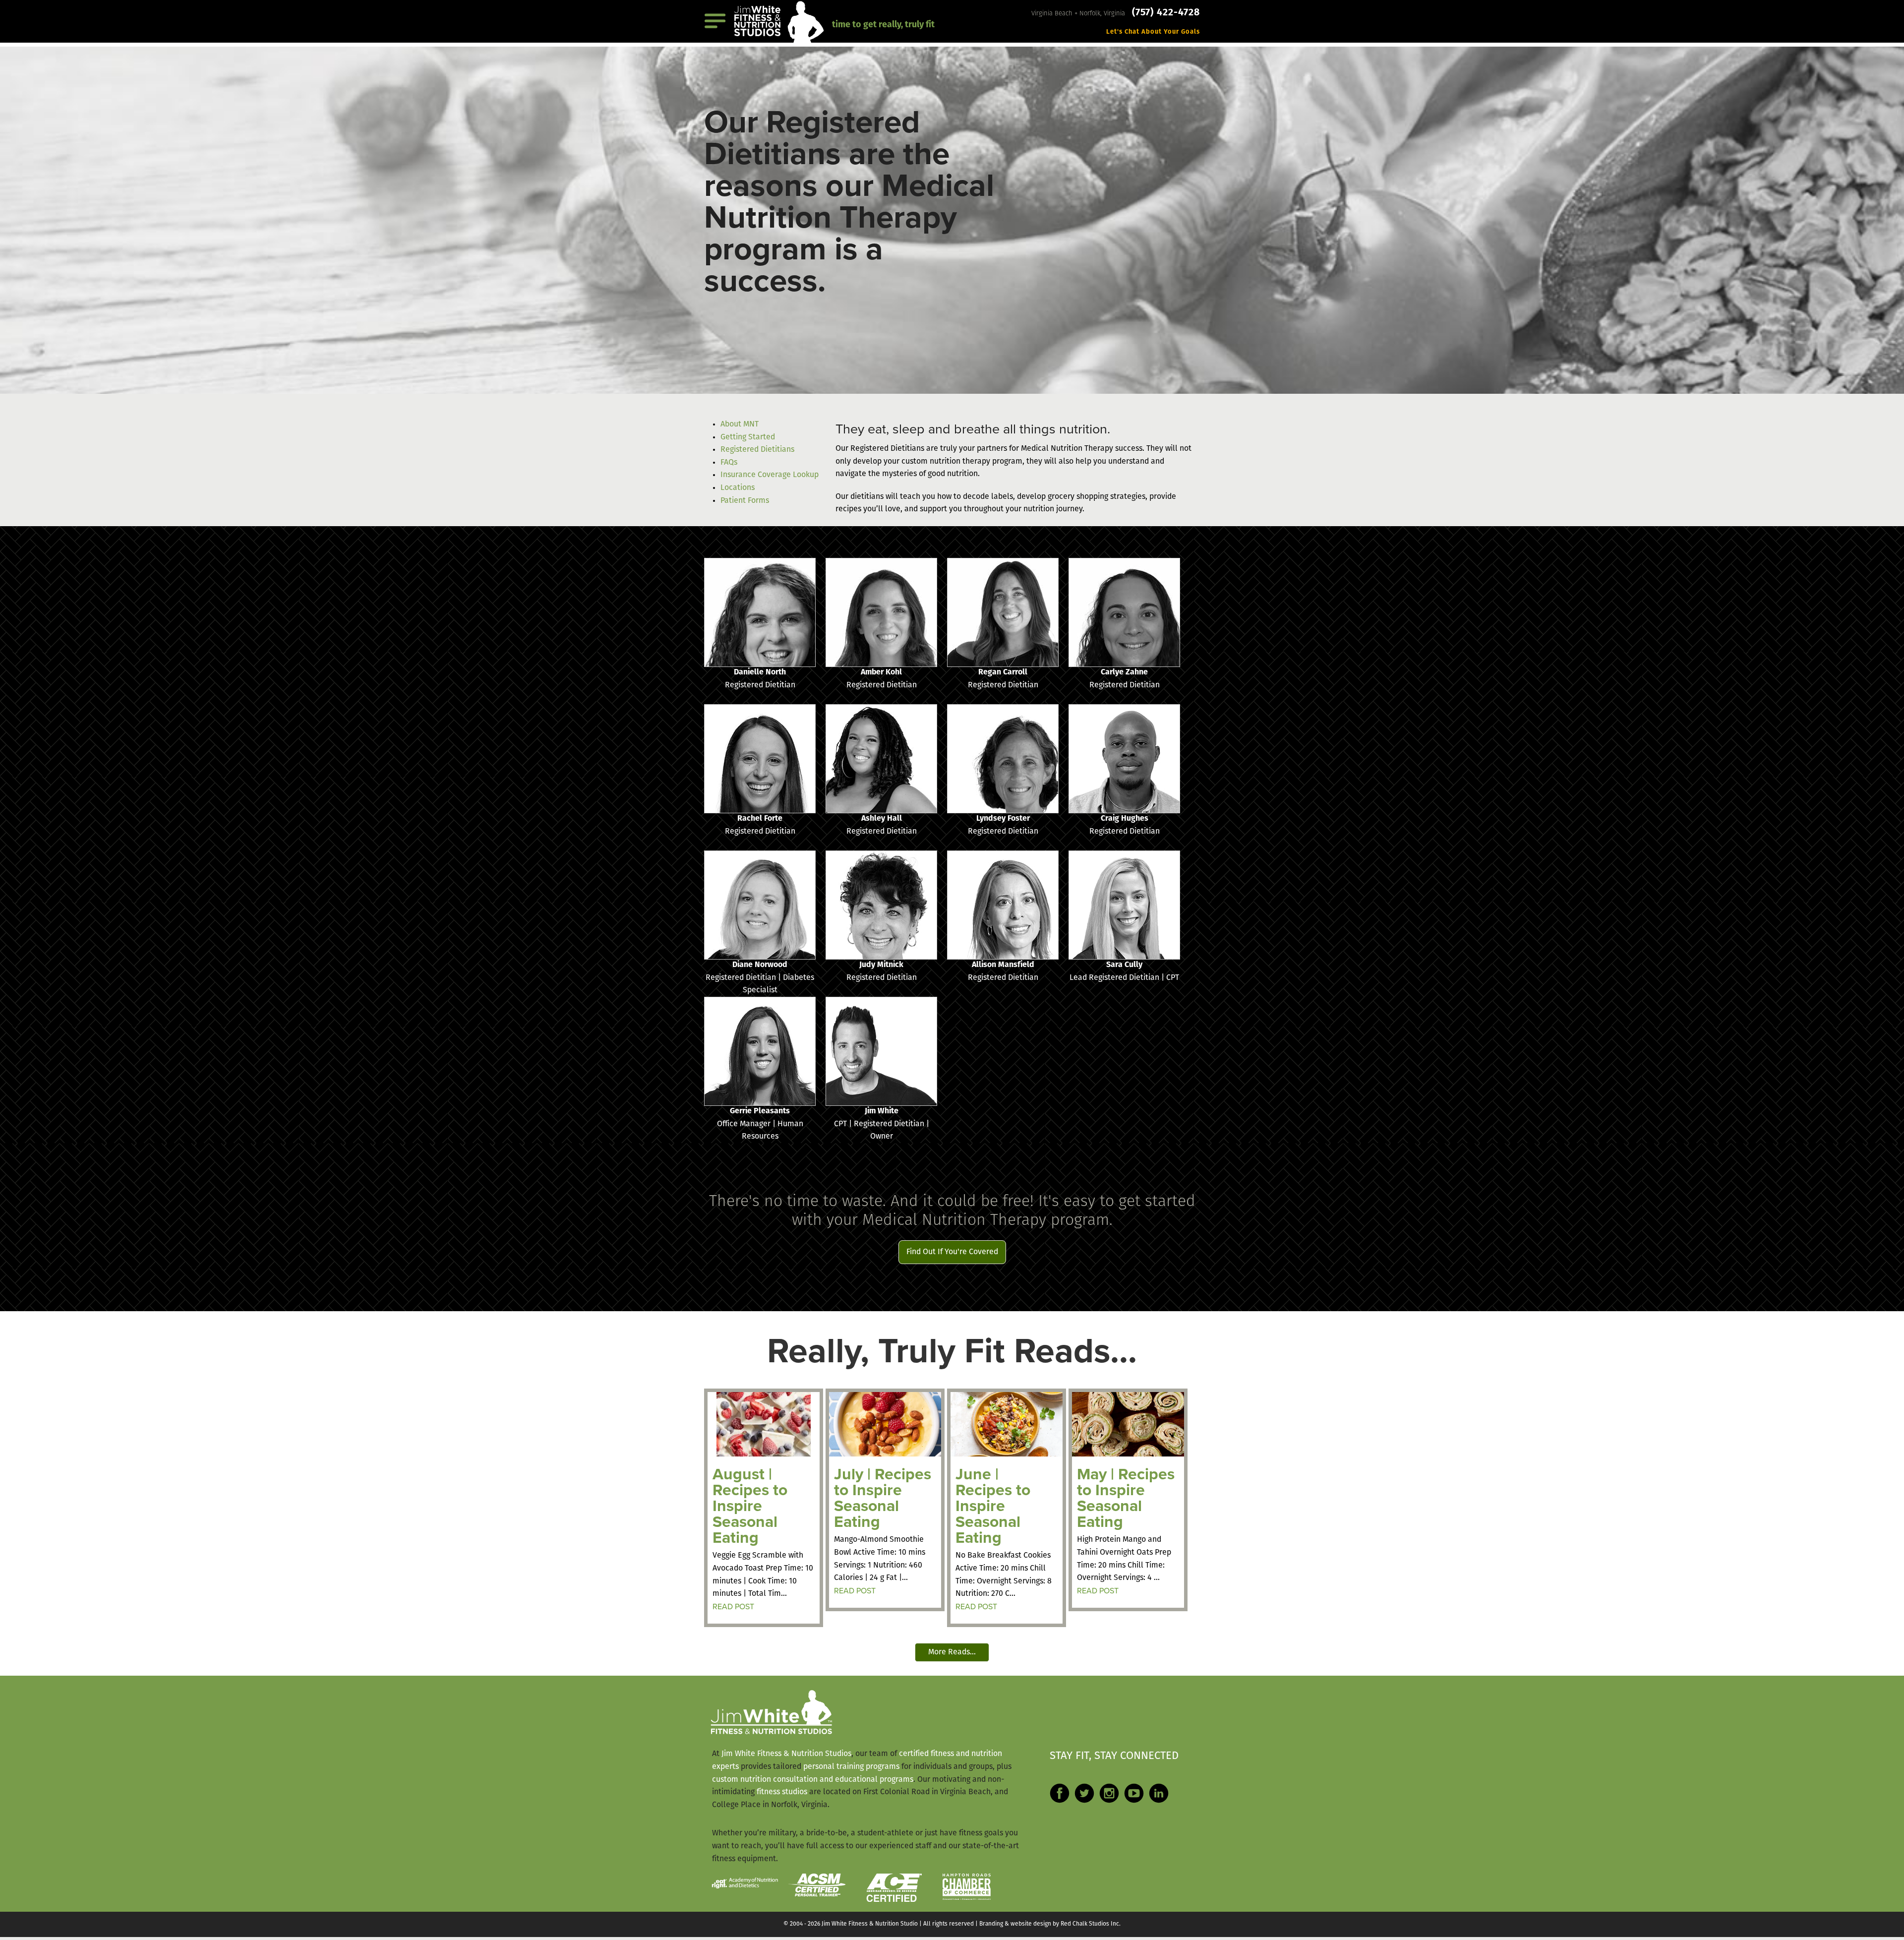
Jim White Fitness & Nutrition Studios (786, 1754)
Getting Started (748, 437)
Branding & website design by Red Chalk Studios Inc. (1050, 1924)
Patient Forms (745, 501)
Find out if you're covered (952, 1252)
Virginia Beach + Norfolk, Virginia (1079, 14)
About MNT (740, 424)
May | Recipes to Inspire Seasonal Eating (1126, 1498)
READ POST (733, 1607)
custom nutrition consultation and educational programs (813, 1780)
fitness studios (782, 1792)
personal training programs (851, 1767)
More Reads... (952, 1652)
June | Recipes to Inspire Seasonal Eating (993, 1506)
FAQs (729, 463)
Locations (738, 488)
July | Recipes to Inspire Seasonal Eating (883, 1498)
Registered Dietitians (757, 450)
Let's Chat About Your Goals (1153, 32)
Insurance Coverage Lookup (770, 475)
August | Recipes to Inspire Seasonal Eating (750, 1506)
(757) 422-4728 (1166, 13)
